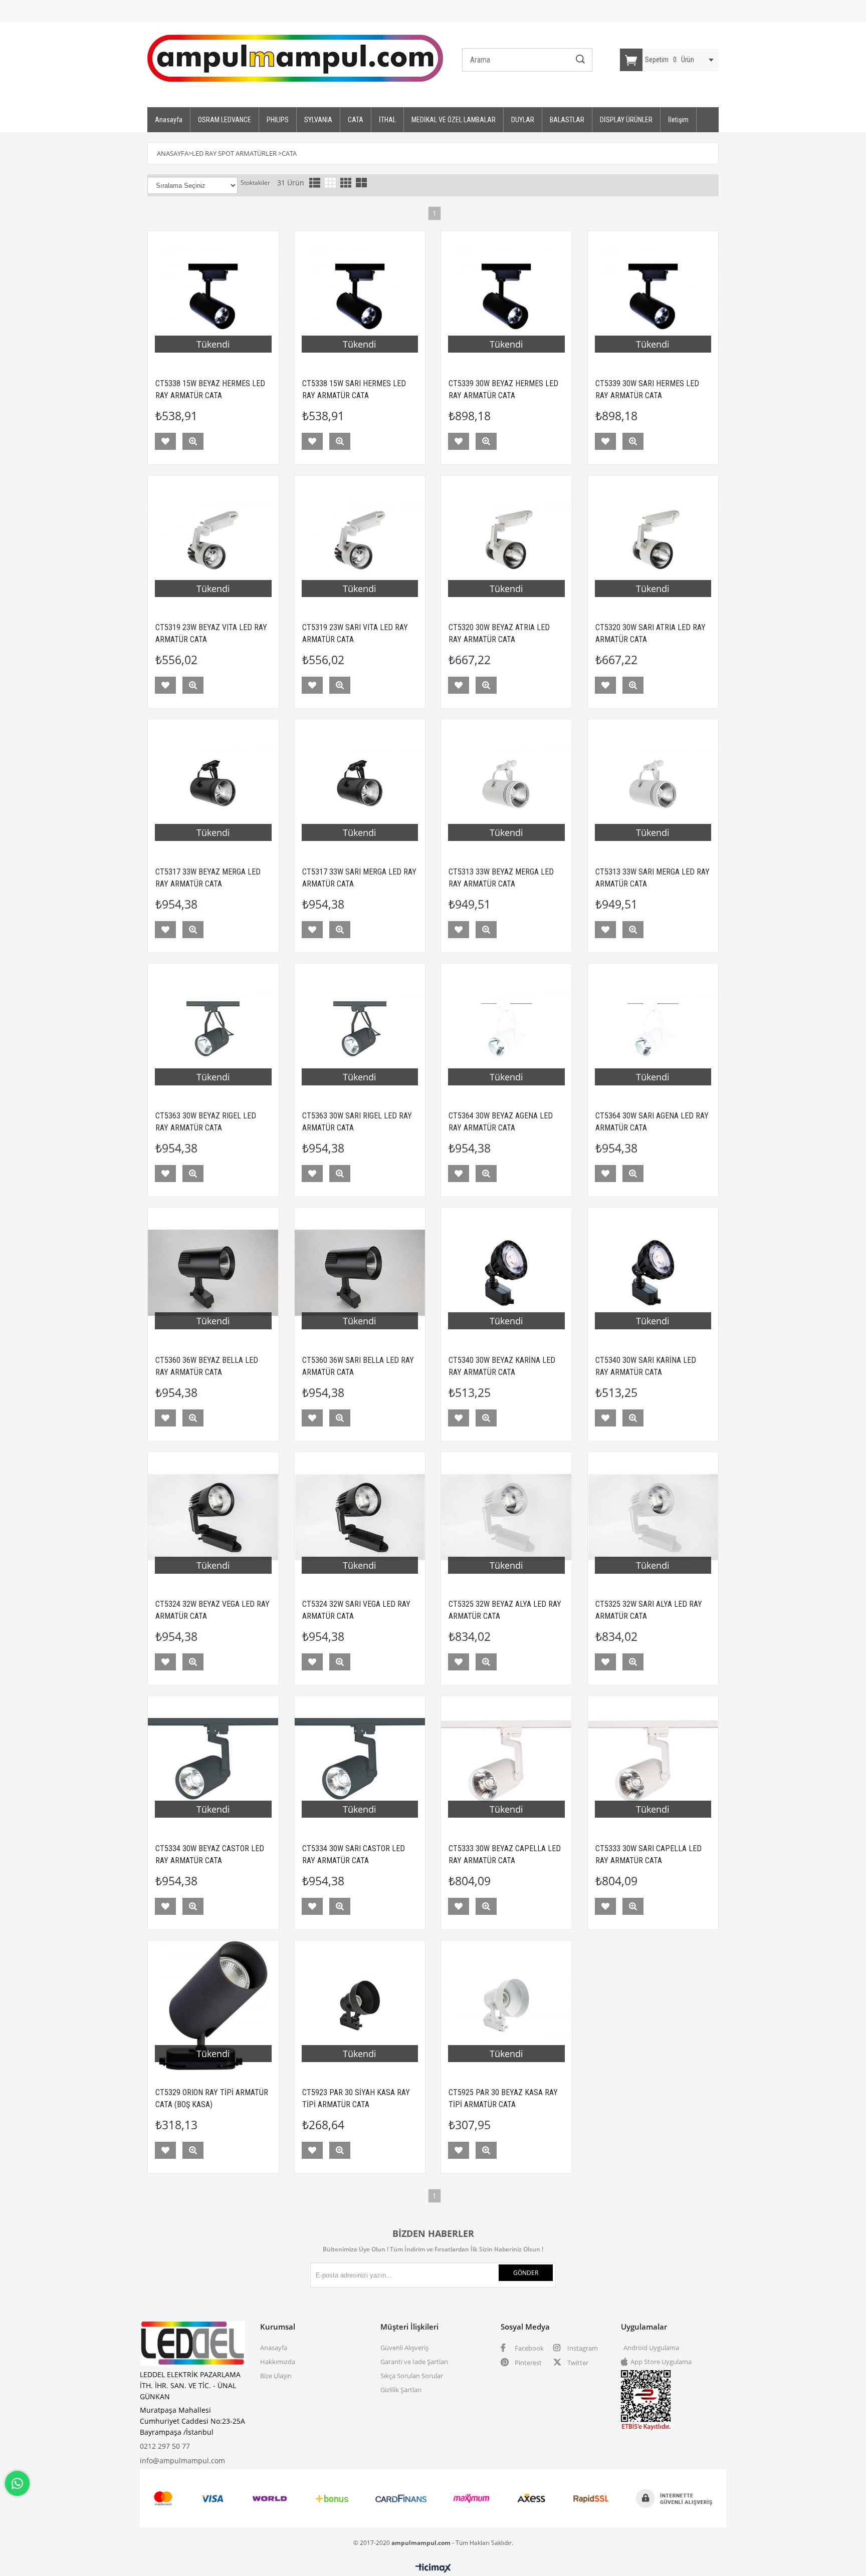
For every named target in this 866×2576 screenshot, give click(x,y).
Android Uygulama (651, 2348)
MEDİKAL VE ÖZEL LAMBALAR (454, 120)
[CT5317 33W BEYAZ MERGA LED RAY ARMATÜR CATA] (213, 785)
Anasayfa (169, 120)
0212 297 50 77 (165, 2446)
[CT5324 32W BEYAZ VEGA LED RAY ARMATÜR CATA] (213, 1517)
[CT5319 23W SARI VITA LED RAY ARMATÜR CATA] (360, 541)
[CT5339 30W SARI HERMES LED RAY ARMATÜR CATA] (653, 296)
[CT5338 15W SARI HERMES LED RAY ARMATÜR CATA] (360, 296)
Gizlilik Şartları (401, 2390)
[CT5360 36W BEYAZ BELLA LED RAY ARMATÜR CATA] (213, 1273)
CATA (356, 120)
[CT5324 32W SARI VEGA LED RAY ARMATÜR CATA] (360, 1517)
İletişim (678, 120)
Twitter (577, 2363)
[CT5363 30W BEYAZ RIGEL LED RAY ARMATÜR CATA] (213, 1029)
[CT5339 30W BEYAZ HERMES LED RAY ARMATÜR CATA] (506, 296)
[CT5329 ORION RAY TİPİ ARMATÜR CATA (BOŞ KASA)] (213, 2006)
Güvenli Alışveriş (404, 2348)
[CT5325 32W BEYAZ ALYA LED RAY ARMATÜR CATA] (506, 1517)
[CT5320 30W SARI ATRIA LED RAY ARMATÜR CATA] (653, 541)
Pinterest (527, 2363)
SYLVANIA (318, 120)
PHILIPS (278, 120)
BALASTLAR (567, 120)
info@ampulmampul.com (182, 2461)
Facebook (528, 2348)
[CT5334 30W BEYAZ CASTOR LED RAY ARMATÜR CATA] (213, 1761)
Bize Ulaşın (276, 2376)
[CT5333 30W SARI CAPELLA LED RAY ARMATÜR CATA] (653, 1761)
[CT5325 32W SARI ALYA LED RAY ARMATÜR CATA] (653, 1517)
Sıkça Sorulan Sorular (412, 2376)
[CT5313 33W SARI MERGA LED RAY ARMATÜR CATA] (653, 785)
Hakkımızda (278, 2362)
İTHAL (387, 120)
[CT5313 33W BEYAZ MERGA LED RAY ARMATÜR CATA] (506, 785)
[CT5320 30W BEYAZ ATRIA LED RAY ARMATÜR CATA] (506, 541)
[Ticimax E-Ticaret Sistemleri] (433, 2568)
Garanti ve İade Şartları (414, 2362)
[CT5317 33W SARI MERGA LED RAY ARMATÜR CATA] (360, 785)
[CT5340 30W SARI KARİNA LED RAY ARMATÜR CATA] (653, 1273)
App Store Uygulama (661, 2362)
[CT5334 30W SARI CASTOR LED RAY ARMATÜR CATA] (360, 1761)
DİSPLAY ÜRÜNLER (626, 120)
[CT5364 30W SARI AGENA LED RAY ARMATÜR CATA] (653, 1029)
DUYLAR (523, 120)
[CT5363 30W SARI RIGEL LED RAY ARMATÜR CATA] (360, 1029)
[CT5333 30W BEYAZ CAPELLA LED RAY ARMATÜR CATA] (506, 1761)
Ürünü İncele (193, 441)
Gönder (526, 2273)
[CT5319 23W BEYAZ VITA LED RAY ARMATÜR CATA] (213, 541)
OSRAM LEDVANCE (225, 120)
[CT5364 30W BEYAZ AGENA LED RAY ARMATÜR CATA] (506, 1029)
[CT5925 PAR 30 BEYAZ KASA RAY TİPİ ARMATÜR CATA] (506, 2006)
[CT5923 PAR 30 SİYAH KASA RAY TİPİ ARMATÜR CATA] (360, 2006)
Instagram (582, 2348)
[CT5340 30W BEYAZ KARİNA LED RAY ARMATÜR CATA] (506, 1273)
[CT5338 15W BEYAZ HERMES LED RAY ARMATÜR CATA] (213, 296)
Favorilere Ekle (165, 441)
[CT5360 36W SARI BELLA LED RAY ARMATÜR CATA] (360, 1273)
